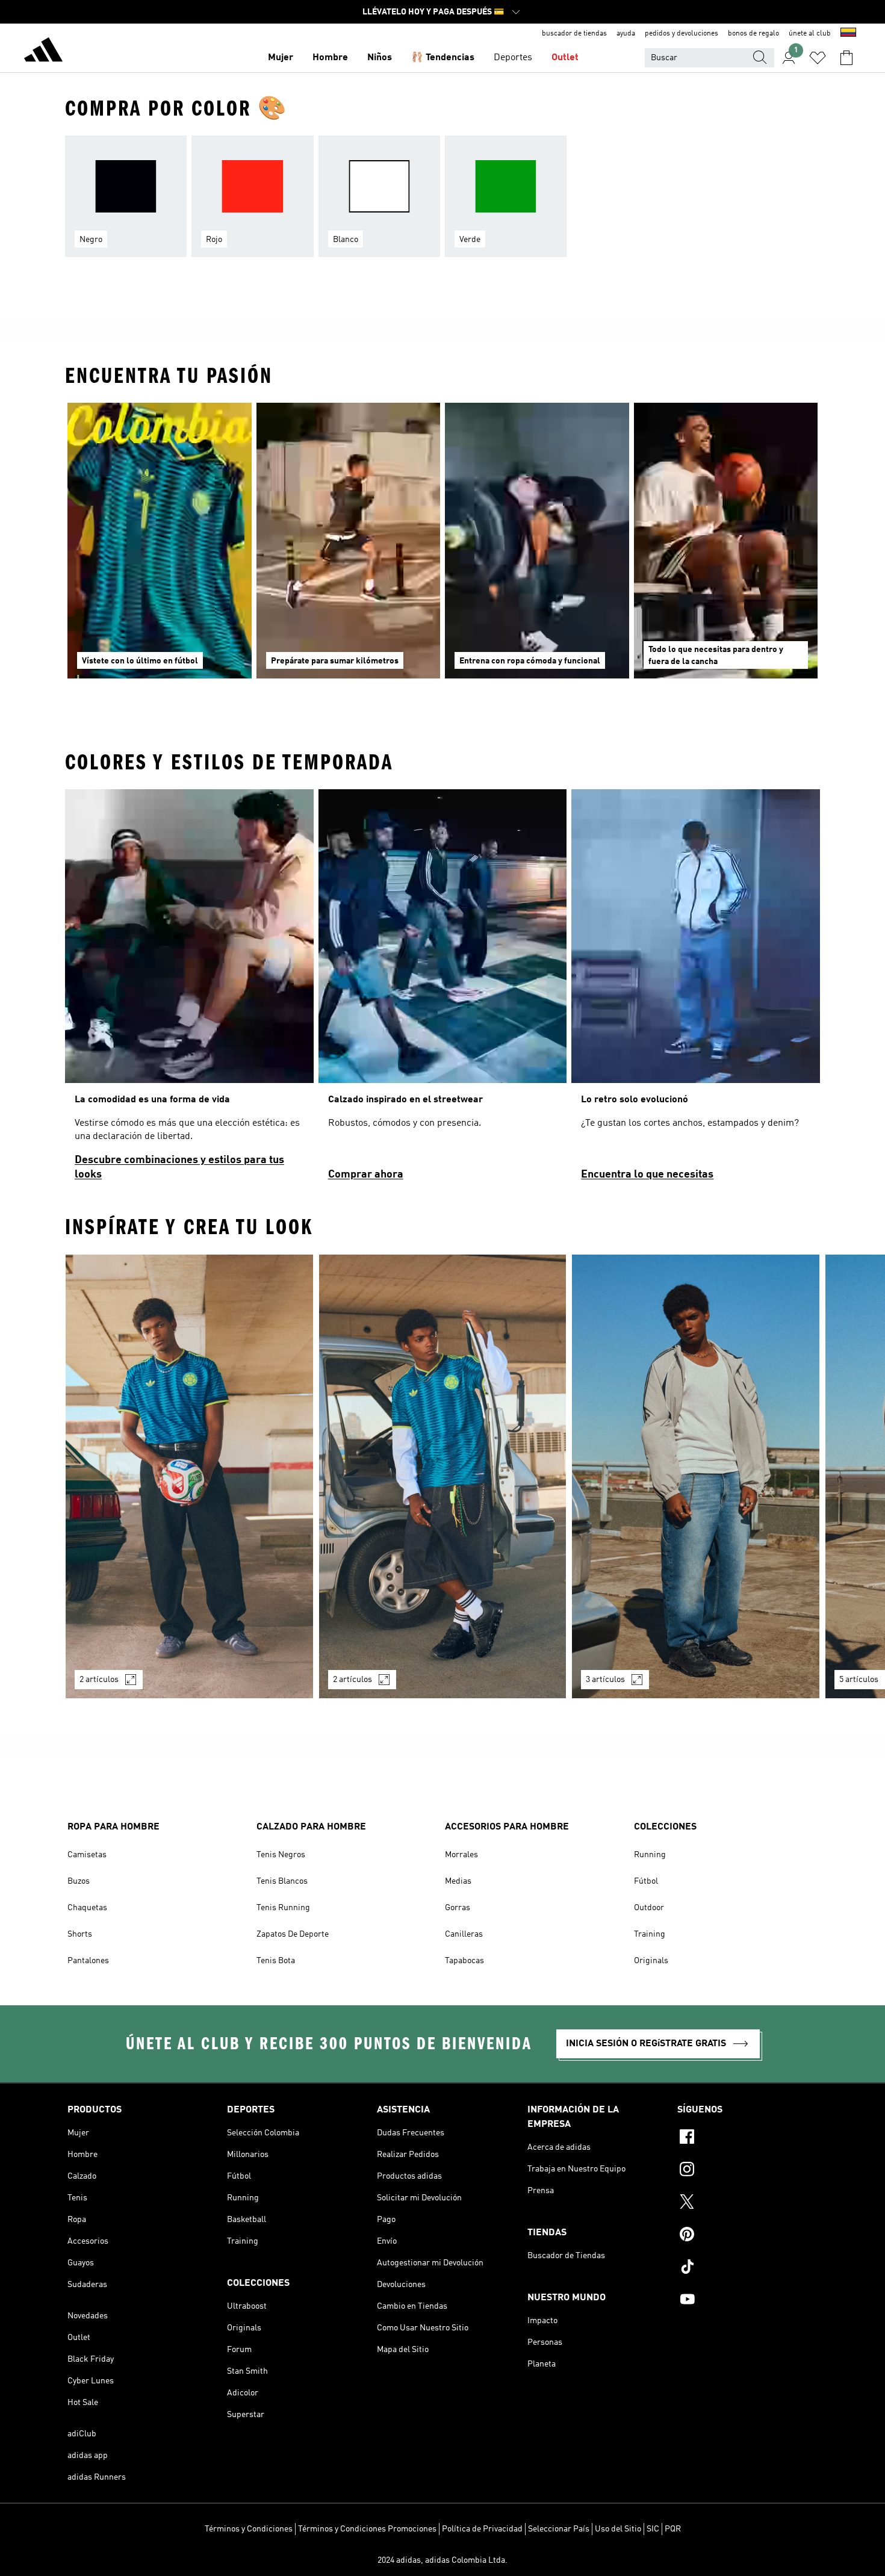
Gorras (458, 1908)
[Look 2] (443, 1476)
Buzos (79, 1881)
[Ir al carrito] (846, 58)
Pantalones (88, 1961)
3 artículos (605, 1680)
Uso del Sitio (618, 2529)
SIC (653, 2529)
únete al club (810, 34)
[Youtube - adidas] (747, 2301)
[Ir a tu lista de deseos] (818, 58)
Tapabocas (464, 1961)
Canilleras (464, 1934)
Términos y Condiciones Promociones (367, 2529)
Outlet (565, 58)
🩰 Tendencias (443, 58)
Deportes (513, 58)
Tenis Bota (276, 1961)
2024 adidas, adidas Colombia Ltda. (442, 2560)
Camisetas (87, 1855)
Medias (458, 1881)
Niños (380, 58)
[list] (442, 203)
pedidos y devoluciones (682, 34)
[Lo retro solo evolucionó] (696, 990)
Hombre (330, 58)
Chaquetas (87, 1908)
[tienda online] (43, 52)
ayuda (626, 34)
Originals (651, 1961)
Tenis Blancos (282, 1881)
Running (650, 1855)
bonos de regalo (753, 34)
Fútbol (646, 1881)
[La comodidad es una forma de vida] (189, 990)
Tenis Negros (281, 1855)
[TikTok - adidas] (747, 2268)
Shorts (80, 1934)
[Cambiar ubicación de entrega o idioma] (848, 34)
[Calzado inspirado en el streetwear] (443, 990)
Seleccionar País (559, 2529)
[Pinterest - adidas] (747, 2236)
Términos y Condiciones (249, 2529)
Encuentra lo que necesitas (647, 1175)
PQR (673, 2529)
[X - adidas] (747, 2203)
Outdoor (649, 1908)
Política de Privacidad (482, 2529)
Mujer (281, 58)
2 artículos (99, 1680)
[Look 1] (189, 1476)
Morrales (461, 1855)
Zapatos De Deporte (293, 1934)
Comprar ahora (366, 1175)
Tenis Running (283, 1908)
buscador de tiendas (574, 34)
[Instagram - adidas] (747, 2171)
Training (650, 1934)
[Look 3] (696, 1476)
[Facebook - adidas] (747, 2138)
